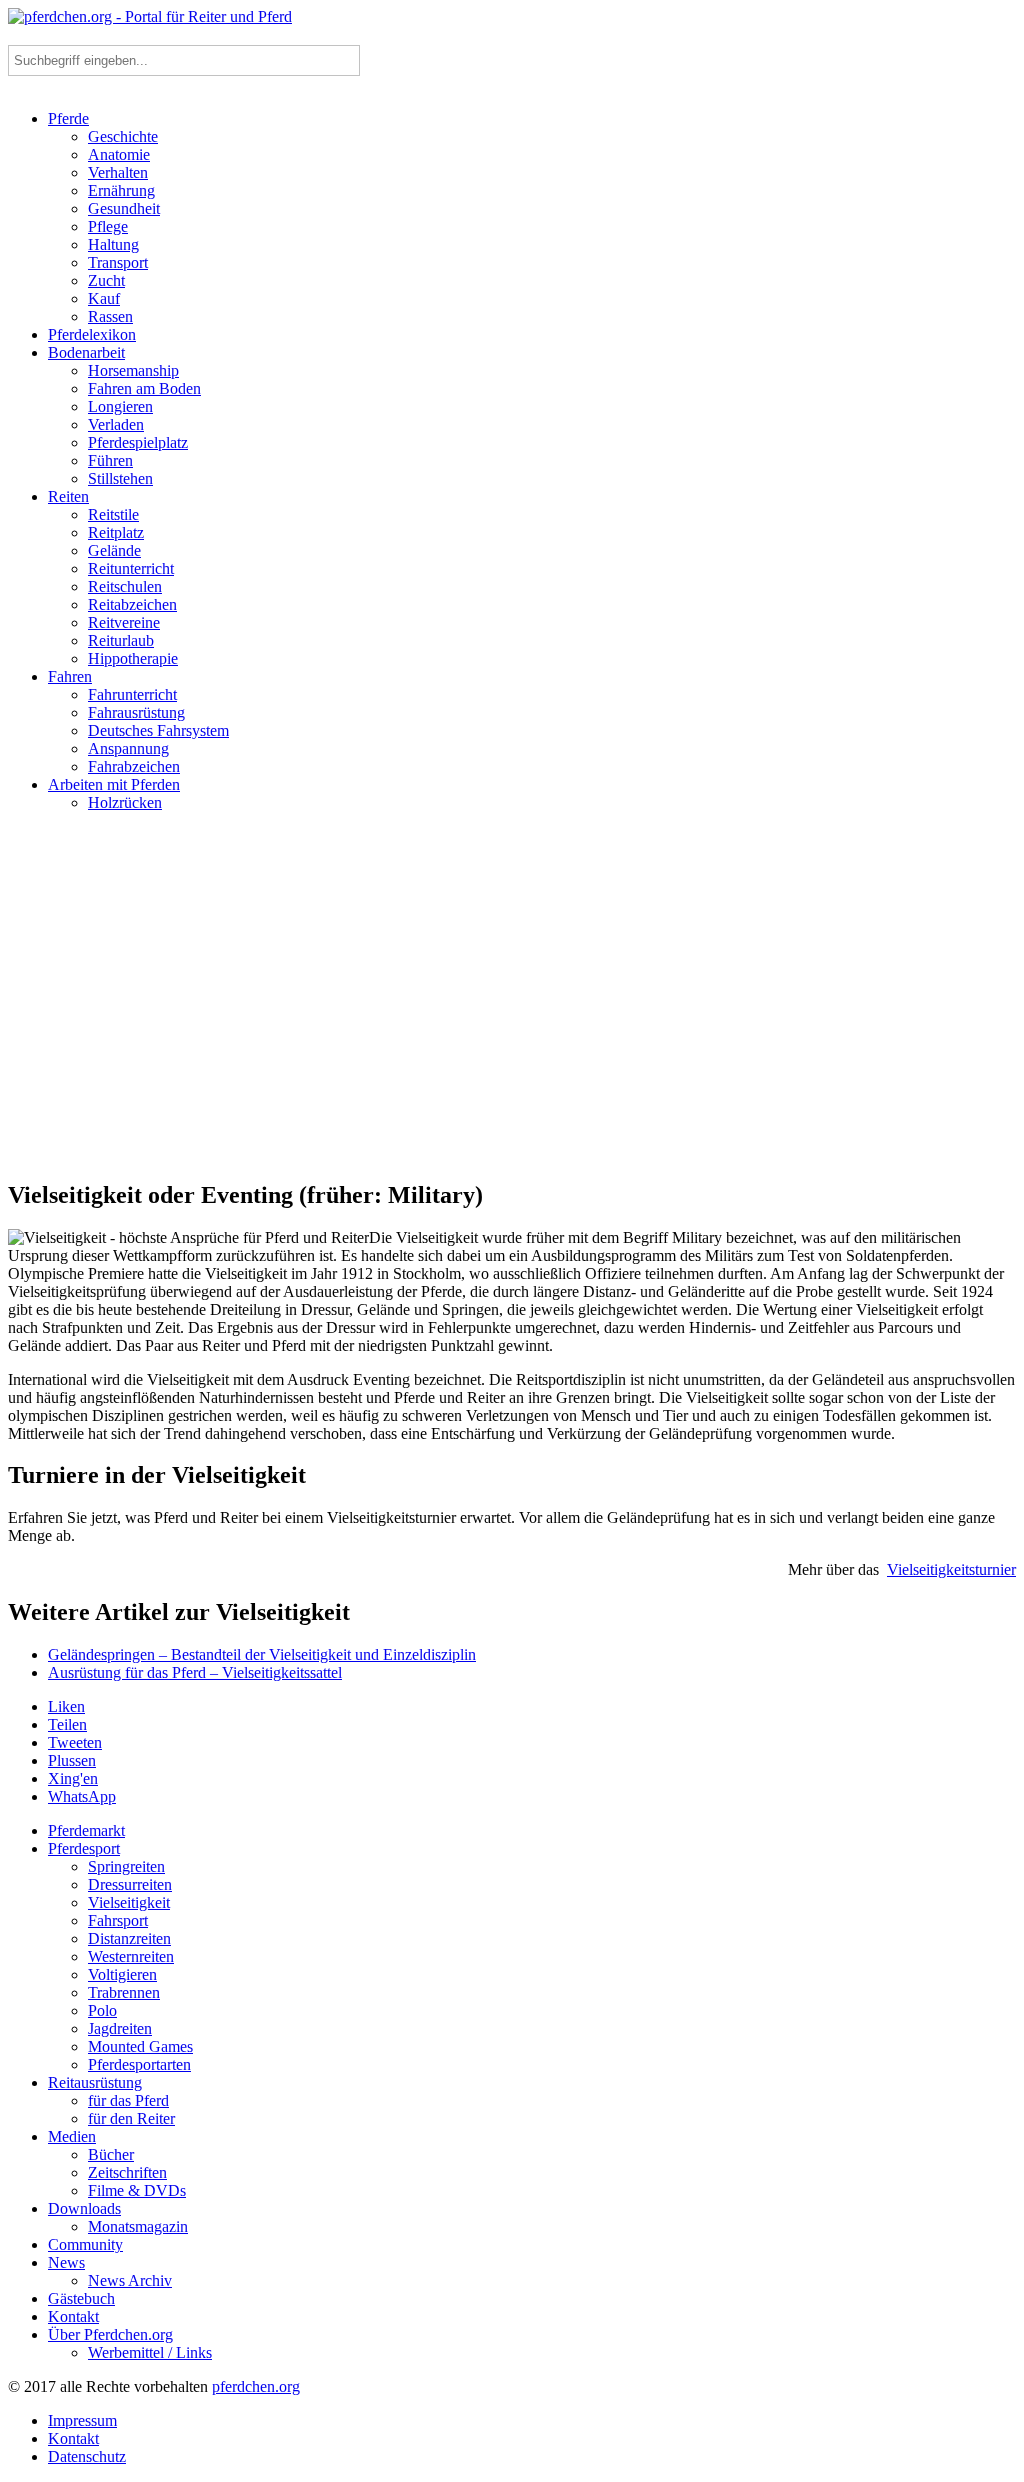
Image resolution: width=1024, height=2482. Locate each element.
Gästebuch (81, 2298)
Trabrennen (124, 1992)
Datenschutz (87, 2456)
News (66, 2262)
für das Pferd (128, 2100)
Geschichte (123, 136)
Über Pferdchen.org (110, 2334)
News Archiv (130, 2280)
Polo (102, 2010)
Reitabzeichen (132, 604)
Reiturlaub (121, 640)
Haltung (113, 244)
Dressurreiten (130, 1884)
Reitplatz (116, 532)
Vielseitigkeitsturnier (951, 1569)
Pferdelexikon (92, 334)
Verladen (116, 424)
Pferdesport (84, 1848)
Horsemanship (133, 370)
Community (85, 2244)
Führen (110, 460)
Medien (72, 2136)
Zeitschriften (127, 2172)
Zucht (106, 280)
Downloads (84, 2208)
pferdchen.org (256, 2386)
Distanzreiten (129, 1938)
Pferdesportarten (139, 2064)
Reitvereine (124, 622)
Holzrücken (125, 802)
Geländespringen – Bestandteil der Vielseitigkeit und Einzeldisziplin (262, 1654)
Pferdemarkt (86, 1830)
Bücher (111, 2154)
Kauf (104, 298)
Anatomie (119, 154)
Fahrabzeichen (134, 766)
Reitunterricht (131, 568)
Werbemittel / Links (150, 2352)
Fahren (70, 676)
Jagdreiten (120, 2028)
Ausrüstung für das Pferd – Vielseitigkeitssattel (195, 1672)
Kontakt (73, 2316)
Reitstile (113, 514)
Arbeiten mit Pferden (114, 784)
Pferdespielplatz (138, 442)
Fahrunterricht (132, 694)
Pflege (108, 226)
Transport (118, 262)
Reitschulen (125, 586)
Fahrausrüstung (136, 712)
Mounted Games (140, 2046)
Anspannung (128, 748)
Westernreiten (131, 1956)
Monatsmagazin (138, 2226)
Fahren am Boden (144, 388)
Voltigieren (122, 1974)
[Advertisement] (512, 1004)
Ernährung (121, 190)
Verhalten (118, 172)
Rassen (110, 316)
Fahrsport (118, 1920)
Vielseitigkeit (129, 1902)
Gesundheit (124, 208)
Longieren (120, 406)
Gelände (114, 550)
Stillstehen (120, 478)
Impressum (82, 2420)
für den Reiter (131, 2118)
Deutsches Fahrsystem (158, 730)
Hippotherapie (133, 658)
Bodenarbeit (86, 352)
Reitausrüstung (95, 2082)
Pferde (68, 118)
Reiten (68, 496)
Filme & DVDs (137, 2190)
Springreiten (126, 1866)
